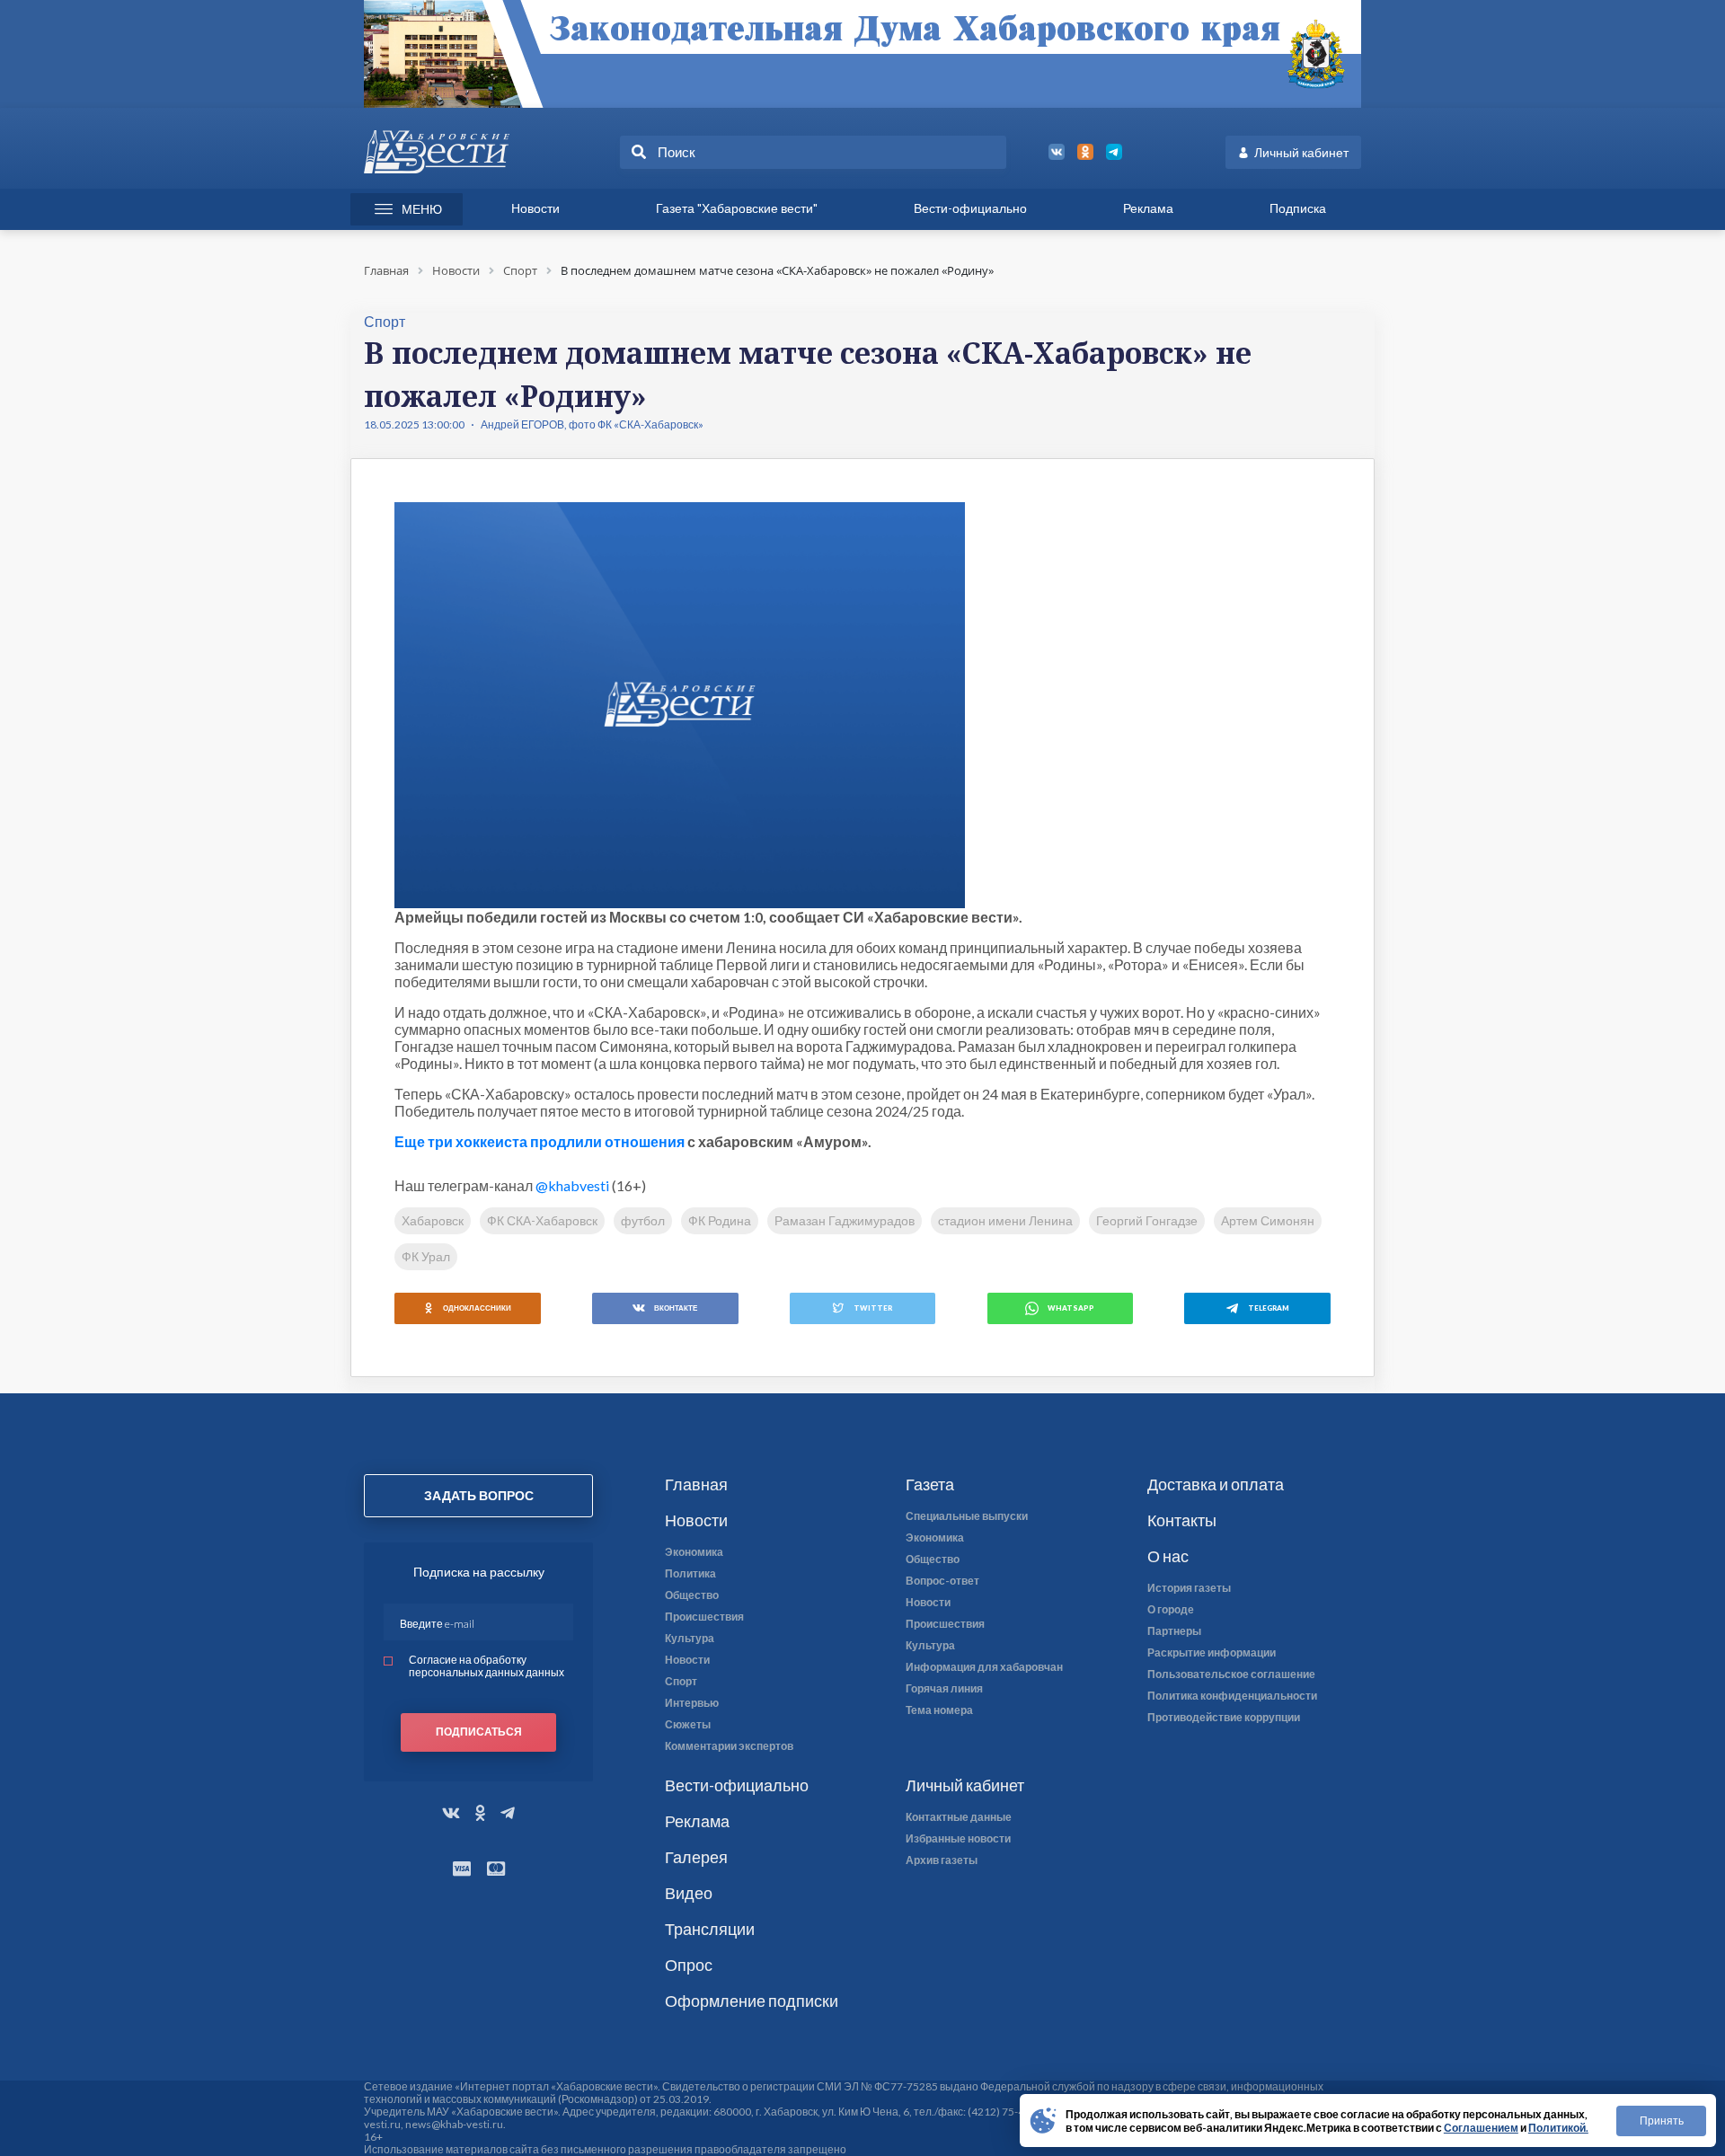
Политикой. (1558, 2128)
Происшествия (704, 1617)
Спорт (681, 1682)
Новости (535, 208)
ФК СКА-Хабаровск (542, 1220)
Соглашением (1481, 2128)
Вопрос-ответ (942, 1581)
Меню (422, 209)
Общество (692, 1595)
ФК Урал (426, 1256)
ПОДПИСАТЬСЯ (479, 1732)
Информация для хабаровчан (984, 1667)
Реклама (1148, 208)
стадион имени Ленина (1005, 1220)
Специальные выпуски (967, 1516)
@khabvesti (572, 1185)
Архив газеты (942, 1860)
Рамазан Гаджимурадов (845, 1220)
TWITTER (873, 1308)
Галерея (696, 1857)
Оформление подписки (752, 2001)
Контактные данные (959, 1817)
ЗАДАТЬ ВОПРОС (479, 1495)
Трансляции (710, 1929)
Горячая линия (944, 1689)
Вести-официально (970, 208)
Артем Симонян (1268, 1220)
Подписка (1298, 208)
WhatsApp (1071, 1308)
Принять (1662, 2121)
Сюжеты (688, 1725)
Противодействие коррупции (1224, 1718)
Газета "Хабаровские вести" (737, 208)
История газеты (1189, 1588)
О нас (1168, 1556)
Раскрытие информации (1212, 1653)
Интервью (692, 1703)
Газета (930, 1484)
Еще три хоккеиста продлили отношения (540, 1141)
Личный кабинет (1301, 152)
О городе (1171, 1610)
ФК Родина (720, 1220)
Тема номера (939, 1710)
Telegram (1269, 1308)
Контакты (1182, 1520)
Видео (689, 1893)
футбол (643, 1220)
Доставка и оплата (1216, 1484)
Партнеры (1174, 1631)
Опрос (689, 1965)
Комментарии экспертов (729, 1746)
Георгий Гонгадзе (1147, 1220)
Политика (690, 1574)
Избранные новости (958, 1839)
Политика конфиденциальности (1232, 1696)
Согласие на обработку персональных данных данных (487, 1666)
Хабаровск (433, 1220)
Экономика (694, 1552)
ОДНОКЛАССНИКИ (477, 1308)
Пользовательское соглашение (1231, 1674)
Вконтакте (676, 1308)
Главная (696, 1484)
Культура (690, 1639)
